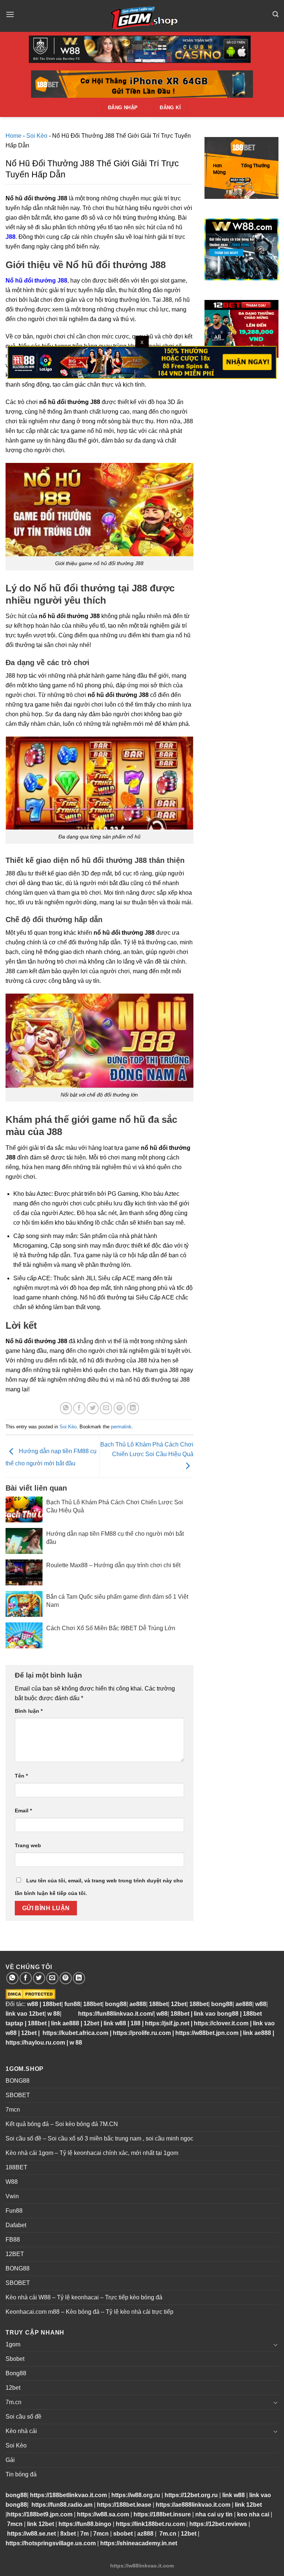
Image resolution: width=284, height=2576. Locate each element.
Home (13, 136)
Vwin (12, 2196)
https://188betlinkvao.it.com (68, 2495)
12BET (15, 2254)
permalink (121, 1427)
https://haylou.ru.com (35, 2043)
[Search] (275, 14)
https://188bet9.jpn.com (40, 2514)
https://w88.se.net (31, 2534)
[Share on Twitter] (93, 1408)
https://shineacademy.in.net (139, 2543)
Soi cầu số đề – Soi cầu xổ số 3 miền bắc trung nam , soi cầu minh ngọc (99, 2138)
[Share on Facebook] (79, 1408)
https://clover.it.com (221, 2023)
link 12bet (248, 2505)
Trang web (28, 1845)
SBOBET (18, 2095)
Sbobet (15, 2359)
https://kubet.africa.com (75, 2033)
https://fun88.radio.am (62, 2505)
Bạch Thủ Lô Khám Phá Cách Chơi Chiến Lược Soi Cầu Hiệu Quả (147, 1449)
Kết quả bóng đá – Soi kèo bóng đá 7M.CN (62, 2124)
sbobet (123, 2534)
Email (23, 1811)
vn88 (68, 2014)
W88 (12, 2182)
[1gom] (142, 16)
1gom (13, 2344)
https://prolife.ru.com (142, 2033)
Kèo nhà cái (21, 2431)
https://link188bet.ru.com (150, 2524)
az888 (145, 2534)
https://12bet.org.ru (191, 2495)
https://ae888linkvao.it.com (193, 2505)
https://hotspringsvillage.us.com (51, 2543)
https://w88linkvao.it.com (142, 2566)
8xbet (68, 2534)
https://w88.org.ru (136, 2495)
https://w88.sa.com (103, 2514)
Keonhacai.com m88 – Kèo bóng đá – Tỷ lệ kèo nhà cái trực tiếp (89, 2312)
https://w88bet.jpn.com (207, 2033)
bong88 (116, 2004)
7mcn (13, 2110)
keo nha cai (253, 2514)
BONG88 (18, 2081)
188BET (16, 2167)
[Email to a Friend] (106, 1408)
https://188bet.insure (162, 2514)
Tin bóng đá (21, 2474)
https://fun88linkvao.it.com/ (116, 2014)
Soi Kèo (37, 136)
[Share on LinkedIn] (133, 1408)
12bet (179, 2004)
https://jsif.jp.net (167, 2023)
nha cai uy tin (214, 2514)
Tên (21, 1776)
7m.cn (13, 2402)
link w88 (115, 2023)
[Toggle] (275, 2345)
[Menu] (10, 14)
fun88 (72, 2004)
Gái (10, 2460)
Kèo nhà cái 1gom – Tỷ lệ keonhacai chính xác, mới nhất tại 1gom (92, 2153)
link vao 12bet (25, 2014)
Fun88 (14, 2211)
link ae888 (65, 2023)
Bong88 (16, 2373)
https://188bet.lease (124, 2505)
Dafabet (16, 2225)
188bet (52, 2004)
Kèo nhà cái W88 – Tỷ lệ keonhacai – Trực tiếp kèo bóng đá (84, 2297)
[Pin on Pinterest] (120, 1408)
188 (136, 2023)
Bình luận (29, 1711)
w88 (32, 2004)
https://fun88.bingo (85, 2524)
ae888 (138, 2004)
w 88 (54, 2014)
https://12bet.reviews (218, 2524)
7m (84, 2534)
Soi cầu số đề (23, 2417)
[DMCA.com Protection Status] (31, 1994)
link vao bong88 (216, 2014)
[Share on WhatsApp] (66, 1408)
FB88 (13, 2240)
